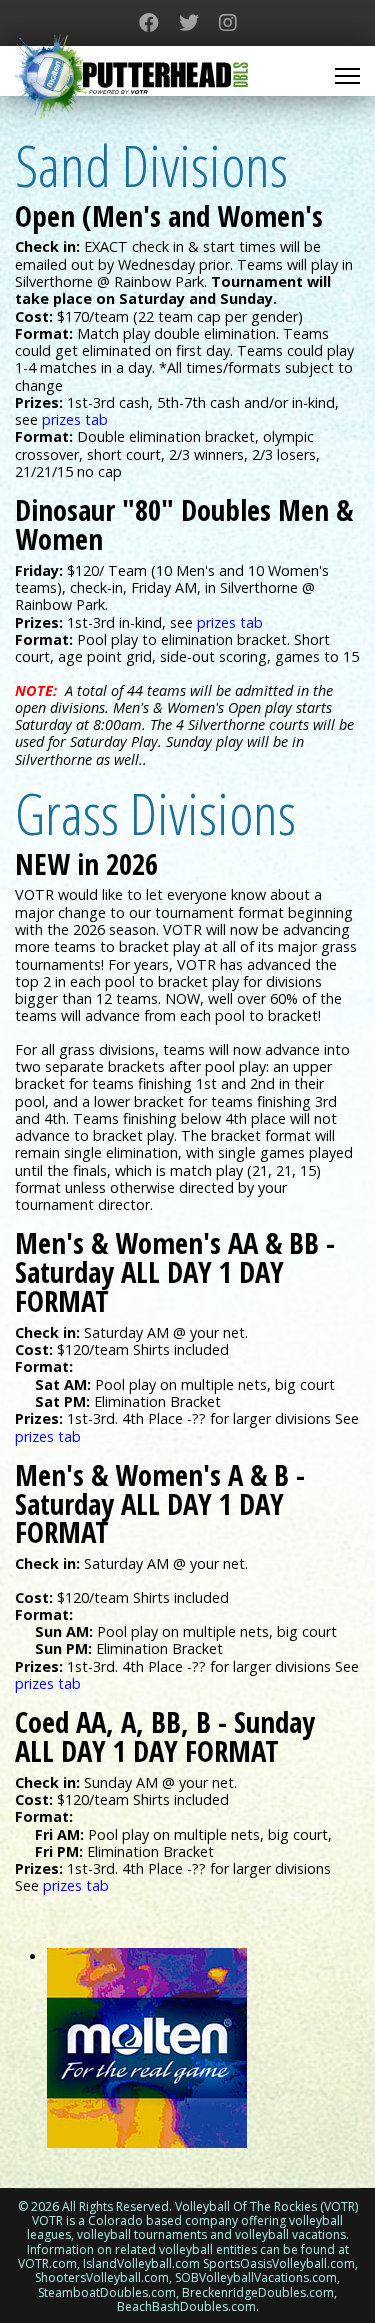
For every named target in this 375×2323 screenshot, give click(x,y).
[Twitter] (189, 22)
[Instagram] (228, 22)
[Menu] (347, 76)
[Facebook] (149, 22)
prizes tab (48, 1436)
